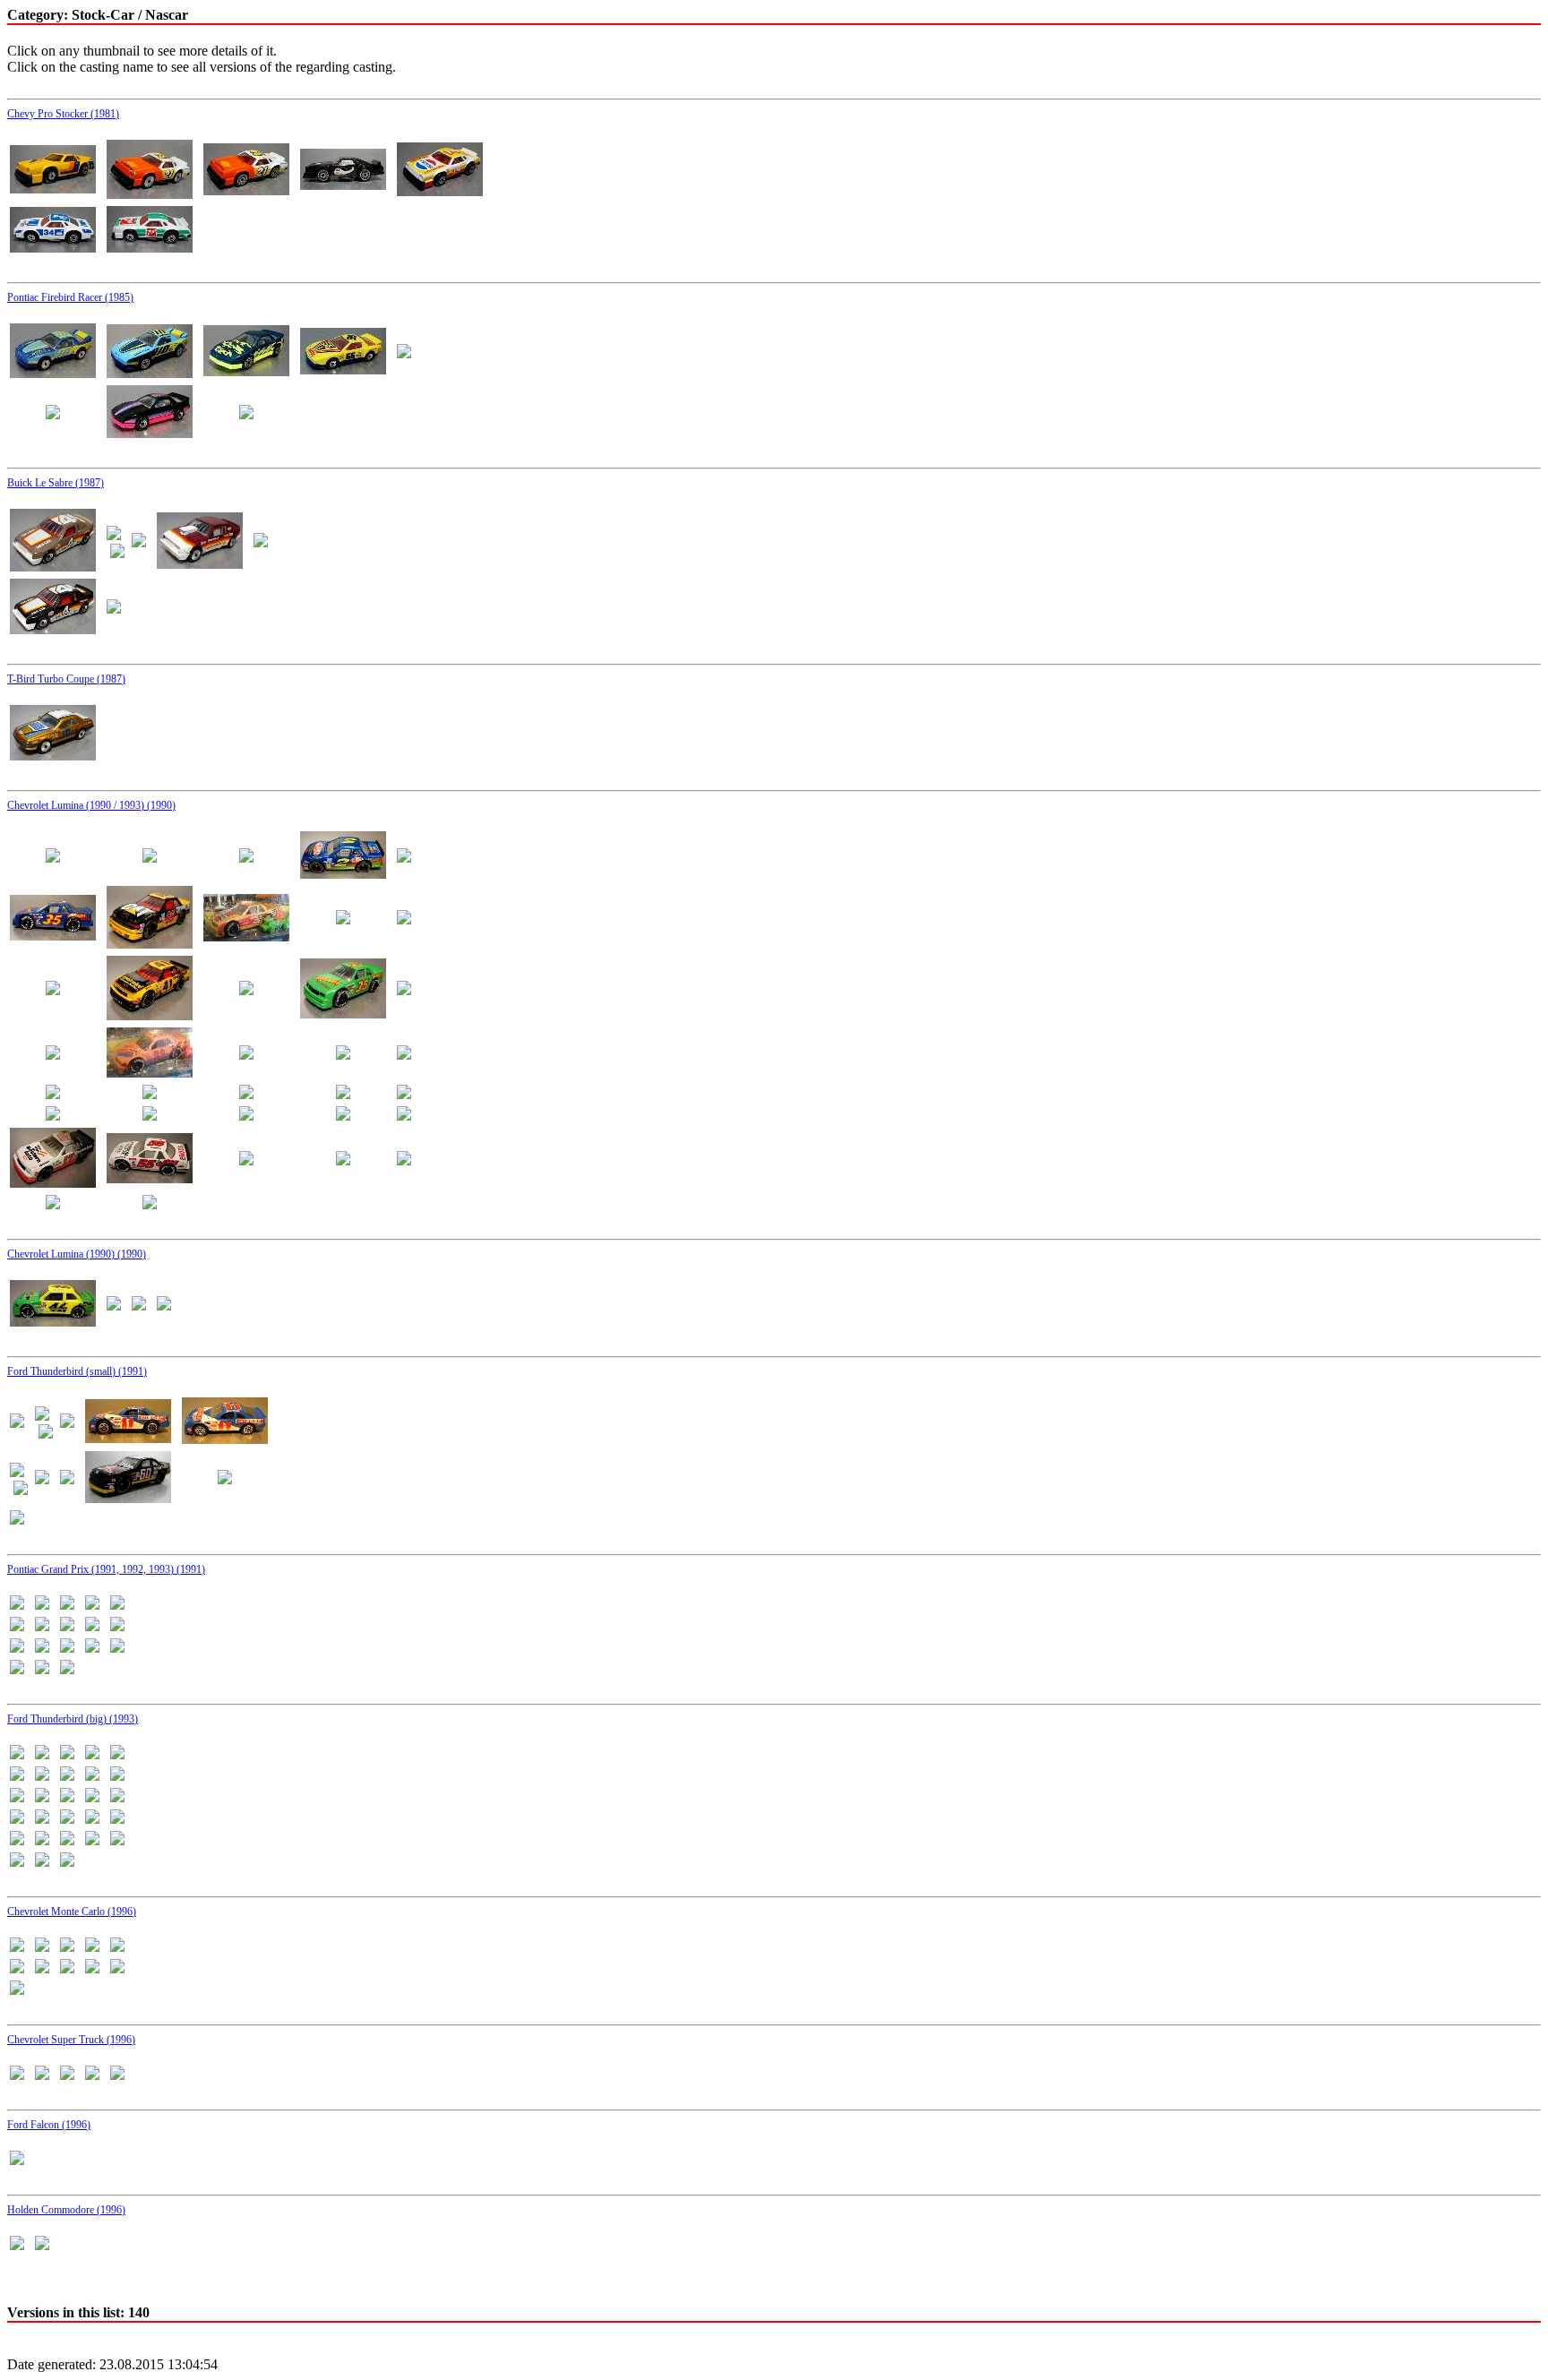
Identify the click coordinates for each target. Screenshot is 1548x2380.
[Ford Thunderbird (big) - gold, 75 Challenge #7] (92, 1776)
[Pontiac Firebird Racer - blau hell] (150, 373)
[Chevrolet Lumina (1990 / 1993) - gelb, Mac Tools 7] (53, 990)
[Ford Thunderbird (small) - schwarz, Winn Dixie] (128, 1498)
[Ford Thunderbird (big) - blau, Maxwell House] (92, 1754)
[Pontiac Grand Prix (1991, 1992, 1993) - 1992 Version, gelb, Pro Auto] (42, 1648)
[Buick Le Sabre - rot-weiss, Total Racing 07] (261, 542)
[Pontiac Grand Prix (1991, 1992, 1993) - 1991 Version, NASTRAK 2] (67, 1605)
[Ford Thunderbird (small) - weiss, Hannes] (17, 1520)
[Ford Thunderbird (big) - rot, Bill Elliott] (92, 1797)
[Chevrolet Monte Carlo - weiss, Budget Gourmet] (17, 1990)
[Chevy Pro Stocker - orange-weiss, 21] (150, 194)
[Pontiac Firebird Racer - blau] (53, 373)
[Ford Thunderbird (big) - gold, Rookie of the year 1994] (117, 1776)
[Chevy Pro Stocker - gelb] (53, 189)
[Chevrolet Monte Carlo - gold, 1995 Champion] (92, 1947)
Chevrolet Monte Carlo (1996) (72, 1912)
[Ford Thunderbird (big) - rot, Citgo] (117, 1797)
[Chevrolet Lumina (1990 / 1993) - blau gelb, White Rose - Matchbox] (53, 858)
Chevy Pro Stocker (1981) (63, 114)
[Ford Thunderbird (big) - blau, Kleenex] (67, 1754)
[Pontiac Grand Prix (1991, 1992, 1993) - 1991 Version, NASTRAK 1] (42, 1605)
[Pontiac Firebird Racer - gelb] (343, 369)
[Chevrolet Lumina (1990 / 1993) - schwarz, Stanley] (53, 1116)
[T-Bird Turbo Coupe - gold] (53, 756)
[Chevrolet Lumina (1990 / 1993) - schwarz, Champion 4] (150, 1094)
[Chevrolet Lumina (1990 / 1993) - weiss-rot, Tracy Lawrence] (150, 1204)
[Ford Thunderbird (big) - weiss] (117, 1840)
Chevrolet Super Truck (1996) (71, 2040)
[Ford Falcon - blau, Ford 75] (17, 2160)
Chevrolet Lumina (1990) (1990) (77, 1254)
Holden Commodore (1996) (66, 2210)
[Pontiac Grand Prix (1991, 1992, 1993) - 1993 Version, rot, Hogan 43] (117, 1648)
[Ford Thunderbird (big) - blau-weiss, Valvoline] (42, 1776)
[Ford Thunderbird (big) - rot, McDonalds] (17, 1819)
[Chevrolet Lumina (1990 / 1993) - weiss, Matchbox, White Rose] (343, 1160)
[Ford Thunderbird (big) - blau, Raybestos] (17, 1776)
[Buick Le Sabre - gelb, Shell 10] (114, 535)
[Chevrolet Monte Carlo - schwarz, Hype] (117, 1968)
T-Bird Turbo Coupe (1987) (66, 679)
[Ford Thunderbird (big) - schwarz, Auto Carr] (67, 1819)
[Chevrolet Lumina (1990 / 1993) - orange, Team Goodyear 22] (150, 1073)
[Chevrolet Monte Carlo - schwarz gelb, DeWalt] (67, 1968)
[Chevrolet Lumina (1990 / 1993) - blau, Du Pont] (343, 874)
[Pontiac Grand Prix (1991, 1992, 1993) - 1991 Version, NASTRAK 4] (117, 1605)
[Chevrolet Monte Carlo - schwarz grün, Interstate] (92, 1968)
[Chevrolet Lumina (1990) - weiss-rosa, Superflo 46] (164, 1306)
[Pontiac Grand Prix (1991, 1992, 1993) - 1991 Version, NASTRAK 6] (42, 1626)
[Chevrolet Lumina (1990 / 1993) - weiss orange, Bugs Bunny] (404, 1116)
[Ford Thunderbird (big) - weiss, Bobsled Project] (17, 1862)
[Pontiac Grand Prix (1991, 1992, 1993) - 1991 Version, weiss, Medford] (92, 1626)
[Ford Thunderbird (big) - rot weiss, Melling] (67, 1797)
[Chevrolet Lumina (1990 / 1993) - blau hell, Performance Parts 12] (150, 858)
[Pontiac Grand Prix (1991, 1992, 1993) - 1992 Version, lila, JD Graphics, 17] (92, 1648)
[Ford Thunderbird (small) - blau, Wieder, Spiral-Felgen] (225, 1439)
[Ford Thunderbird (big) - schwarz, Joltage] (92, 1840)
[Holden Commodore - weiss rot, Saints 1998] (42, 2245)
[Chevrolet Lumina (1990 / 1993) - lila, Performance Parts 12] (404, 990)
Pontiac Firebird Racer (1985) (70, 297)
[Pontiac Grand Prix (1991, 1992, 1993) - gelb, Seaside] (67, 1669)
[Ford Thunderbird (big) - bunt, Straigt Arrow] (67, 1776)
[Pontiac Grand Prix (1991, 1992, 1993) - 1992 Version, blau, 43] (117, 1626)
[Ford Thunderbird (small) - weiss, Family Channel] (225, 1479)
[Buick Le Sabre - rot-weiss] (200, 564)
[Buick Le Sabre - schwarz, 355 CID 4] (53, 629)
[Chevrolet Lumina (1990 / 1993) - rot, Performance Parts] (343, 1055)
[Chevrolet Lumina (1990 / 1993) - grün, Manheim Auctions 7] (246, 990)
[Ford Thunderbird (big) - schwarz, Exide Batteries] (92, 1819)
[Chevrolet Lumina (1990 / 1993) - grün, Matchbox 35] (343, 1014)
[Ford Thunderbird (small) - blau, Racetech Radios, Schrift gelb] (42, 1416)
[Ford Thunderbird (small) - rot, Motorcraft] (42, 1479)
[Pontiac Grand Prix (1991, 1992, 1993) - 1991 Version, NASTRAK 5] (17, 1626)
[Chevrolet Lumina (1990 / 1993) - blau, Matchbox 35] (53, 936)
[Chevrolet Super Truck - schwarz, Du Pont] (92, 2075)
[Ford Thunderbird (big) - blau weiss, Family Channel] (17, 1754)
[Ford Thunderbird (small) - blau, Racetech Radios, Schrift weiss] (67, 1423)
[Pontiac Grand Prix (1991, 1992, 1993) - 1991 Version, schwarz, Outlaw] (67, 1626)
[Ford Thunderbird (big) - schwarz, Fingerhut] (117, 1819)
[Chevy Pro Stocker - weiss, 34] (53, 248)
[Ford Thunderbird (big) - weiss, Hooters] (42, 1862)
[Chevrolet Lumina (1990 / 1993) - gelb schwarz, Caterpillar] (150, 944)
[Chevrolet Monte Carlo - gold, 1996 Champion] (117, 1947)
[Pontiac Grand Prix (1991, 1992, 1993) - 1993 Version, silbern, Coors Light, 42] (42, 1669)
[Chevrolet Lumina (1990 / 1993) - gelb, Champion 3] (246, 937)
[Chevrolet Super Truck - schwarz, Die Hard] (67, 2075)
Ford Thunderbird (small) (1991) (77, 1371)
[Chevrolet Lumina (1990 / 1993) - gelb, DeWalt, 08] (343, 919)
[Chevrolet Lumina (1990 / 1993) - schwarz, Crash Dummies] (246, 1094)
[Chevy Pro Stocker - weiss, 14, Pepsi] (440, 191)
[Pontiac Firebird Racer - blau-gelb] (246, 371)
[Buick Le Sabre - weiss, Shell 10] (114, 609)
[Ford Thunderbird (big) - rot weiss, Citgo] (42, 1797)
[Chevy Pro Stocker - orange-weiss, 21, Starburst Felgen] (246, 190)
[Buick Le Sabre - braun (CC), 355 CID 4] (53, 567)
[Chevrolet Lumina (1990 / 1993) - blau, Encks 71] (404, 858)
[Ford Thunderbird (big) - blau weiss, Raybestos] (42, 1754)
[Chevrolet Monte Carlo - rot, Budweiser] (17, 1968)
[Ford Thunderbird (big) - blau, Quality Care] (117, 1754)
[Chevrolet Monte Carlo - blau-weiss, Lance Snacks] (67, 1947)
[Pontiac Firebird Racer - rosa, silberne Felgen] (53, 414)
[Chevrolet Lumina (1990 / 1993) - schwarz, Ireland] (404, 1094)
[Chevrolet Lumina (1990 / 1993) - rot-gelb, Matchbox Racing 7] (53, 1094)
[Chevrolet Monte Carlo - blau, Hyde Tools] (17, 1947)
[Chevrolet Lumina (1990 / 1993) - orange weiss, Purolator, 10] (53, 1055)
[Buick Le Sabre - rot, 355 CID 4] (139, 542)
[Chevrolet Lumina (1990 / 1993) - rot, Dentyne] (246, 1055)
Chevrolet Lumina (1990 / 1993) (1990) (91, 805)
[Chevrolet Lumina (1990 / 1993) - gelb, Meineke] (150, 1015)
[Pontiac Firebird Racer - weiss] (246, 414)
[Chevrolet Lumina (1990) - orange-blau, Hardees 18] (114, 1306)
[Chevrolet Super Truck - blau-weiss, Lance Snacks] (17, 2075)
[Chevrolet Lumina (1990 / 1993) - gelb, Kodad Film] (404, 919)
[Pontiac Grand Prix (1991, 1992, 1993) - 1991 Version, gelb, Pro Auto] (17, 1605)
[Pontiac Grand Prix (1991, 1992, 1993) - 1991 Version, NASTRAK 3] (92, 1605)
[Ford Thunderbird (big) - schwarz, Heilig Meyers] (67, 1840)
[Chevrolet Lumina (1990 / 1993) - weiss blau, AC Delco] (246, 1116)
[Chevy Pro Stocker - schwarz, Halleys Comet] (343, 185)
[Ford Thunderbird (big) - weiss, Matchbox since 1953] (67, 1862)
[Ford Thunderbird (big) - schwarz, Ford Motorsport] (17, 1840)
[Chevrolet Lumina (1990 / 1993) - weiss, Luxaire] (246, 1160)
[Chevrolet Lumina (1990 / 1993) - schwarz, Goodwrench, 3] (343, 1094)
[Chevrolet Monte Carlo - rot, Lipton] (42, 1968)
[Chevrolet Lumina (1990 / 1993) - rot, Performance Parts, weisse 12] (404, 1055)
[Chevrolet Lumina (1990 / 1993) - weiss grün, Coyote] (343, 1116)
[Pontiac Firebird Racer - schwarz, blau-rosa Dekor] (150, 433)
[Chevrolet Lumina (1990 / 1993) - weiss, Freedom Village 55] (150, 1178)
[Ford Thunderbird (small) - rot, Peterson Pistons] (67, 1479)
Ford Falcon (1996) (49, 2125)
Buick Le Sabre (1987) (56, 483)
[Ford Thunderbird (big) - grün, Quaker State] (17, 1797)
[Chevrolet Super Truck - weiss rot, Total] (117, 2075)
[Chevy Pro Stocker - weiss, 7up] (150, 248)
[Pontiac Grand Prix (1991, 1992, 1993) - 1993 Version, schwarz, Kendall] (17, 1669)
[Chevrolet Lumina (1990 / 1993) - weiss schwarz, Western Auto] (53, 1183)
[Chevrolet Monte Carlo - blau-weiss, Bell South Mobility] (42, 1947)
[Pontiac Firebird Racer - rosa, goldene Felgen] (404, 353)
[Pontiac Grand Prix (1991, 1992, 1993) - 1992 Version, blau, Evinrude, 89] (17, 1648)
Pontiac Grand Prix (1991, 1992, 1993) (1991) (106, 1569)
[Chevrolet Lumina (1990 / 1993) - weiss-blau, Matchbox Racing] (53, 1204)
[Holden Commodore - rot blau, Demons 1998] (17, 2245)
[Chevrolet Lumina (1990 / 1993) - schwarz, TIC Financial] (150, 1116)
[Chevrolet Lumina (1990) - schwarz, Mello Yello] (139, 1306)
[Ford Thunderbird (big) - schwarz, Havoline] (42, 1840)
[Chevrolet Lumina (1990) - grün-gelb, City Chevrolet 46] (53, 1322)
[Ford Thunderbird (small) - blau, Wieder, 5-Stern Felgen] (128, 1438)
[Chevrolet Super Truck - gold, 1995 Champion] (42, 2075)
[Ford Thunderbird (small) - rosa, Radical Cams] (17, 1472)
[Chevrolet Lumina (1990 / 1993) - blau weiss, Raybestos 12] (246, 858)
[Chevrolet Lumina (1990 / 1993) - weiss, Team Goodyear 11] (404, 1160)
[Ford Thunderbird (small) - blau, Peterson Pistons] (17, 1423)
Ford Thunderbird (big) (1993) (73, 1719)
